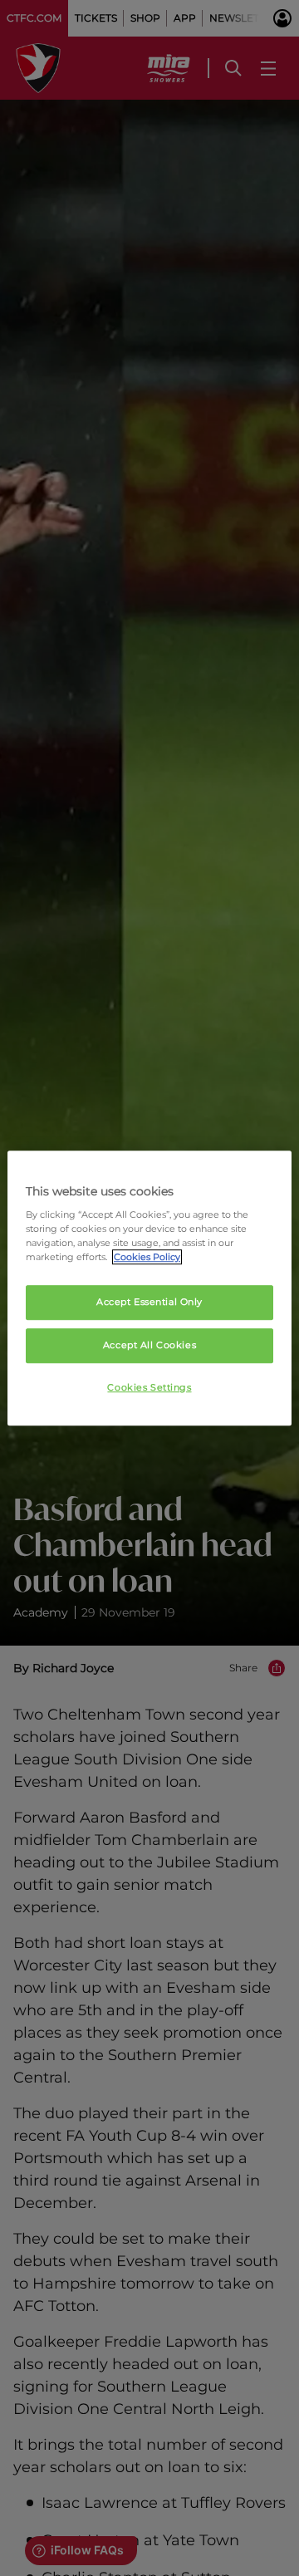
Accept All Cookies (149, 1345)
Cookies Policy (147, 1257)
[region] (149, 1288)
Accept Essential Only (149, 1303)
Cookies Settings (149, 1387)
